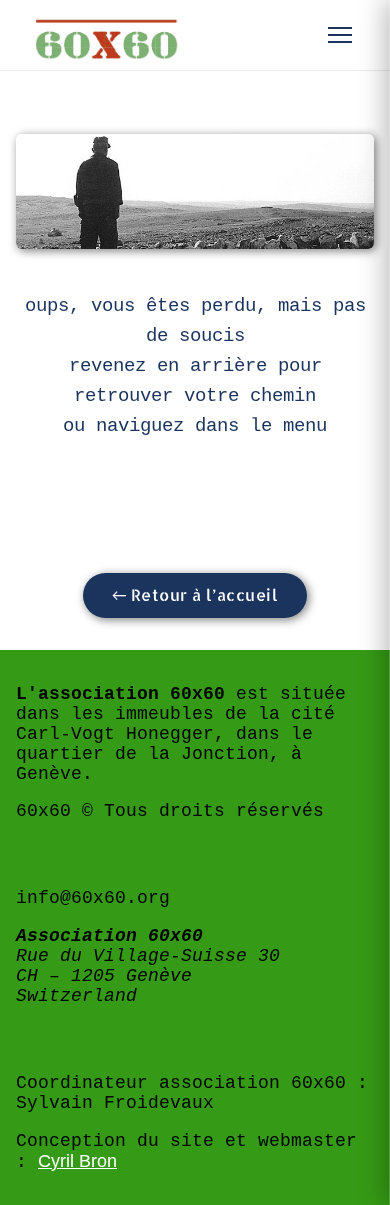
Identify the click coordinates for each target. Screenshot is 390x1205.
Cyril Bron (77, 1161)
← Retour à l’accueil (195, 594)
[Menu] (340, 35)
